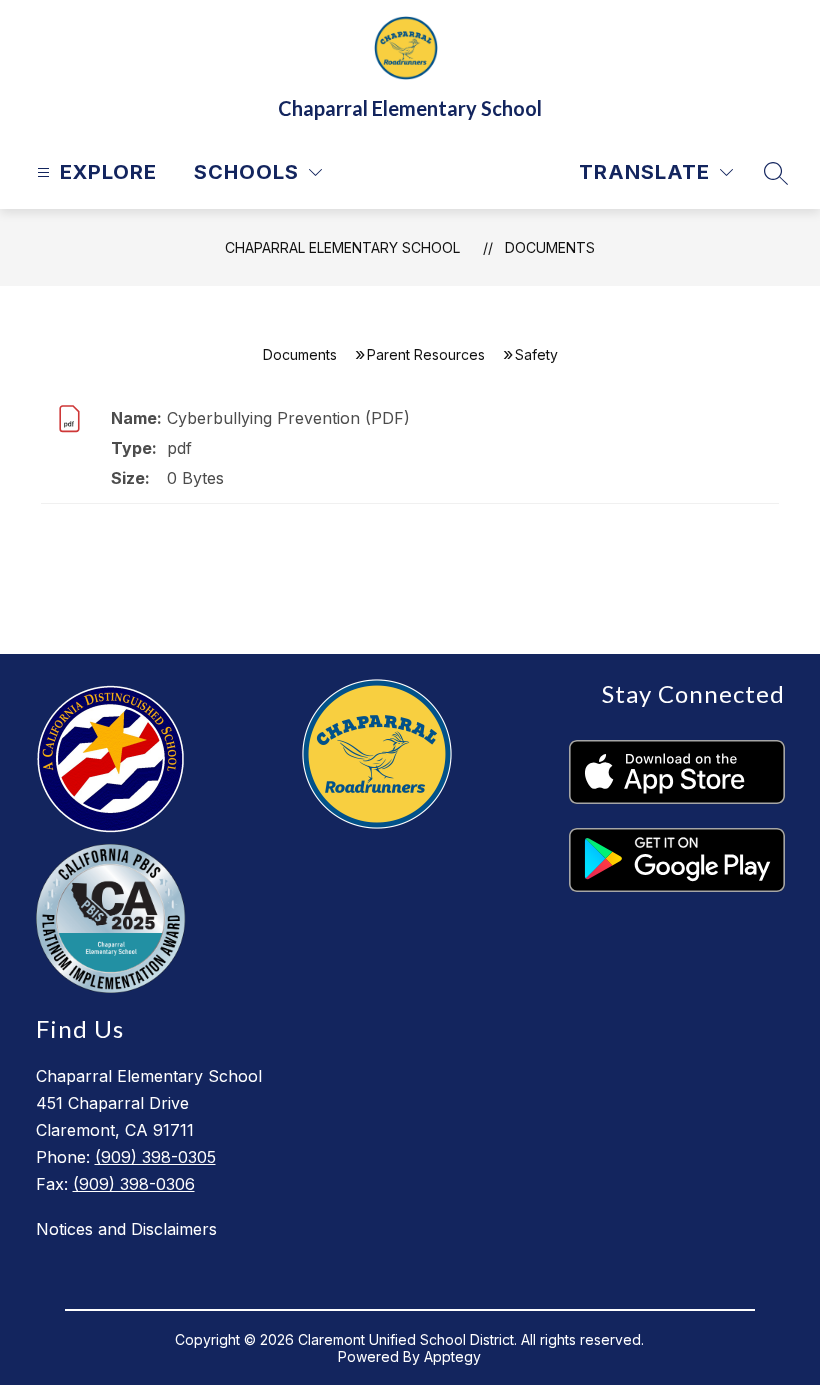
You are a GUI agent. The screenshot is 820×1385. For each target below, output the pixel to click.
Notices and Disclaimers (126, 1229)
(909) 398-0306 (134, 1184)
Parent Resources (426, 354)
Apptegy (452, 1356)
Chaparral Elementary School (342, 247)
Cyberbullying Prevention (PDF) (288, 418)
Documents (550, 247)
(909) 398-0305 (155, 1157)
